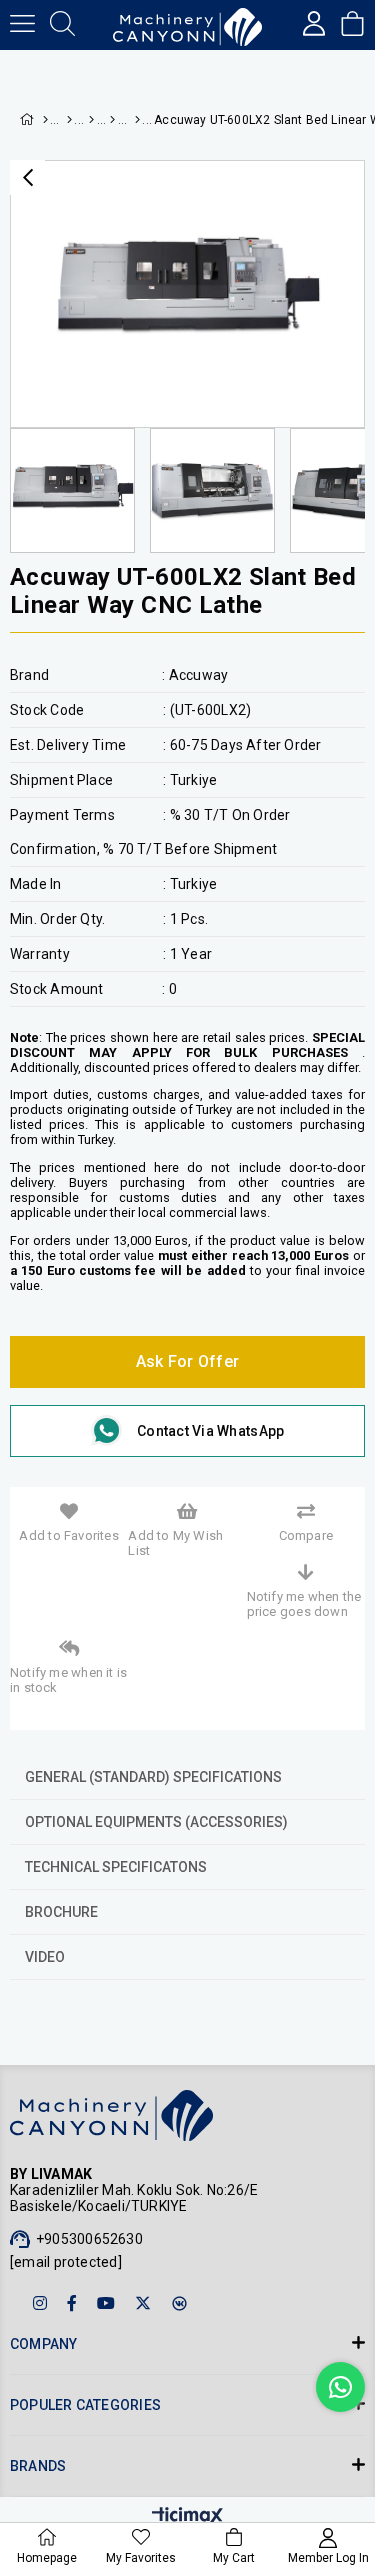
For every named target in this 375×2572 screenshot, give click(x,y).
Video (45, 1957)
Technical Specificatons (116, 1867)
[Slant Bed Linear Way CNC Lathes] (134, 120)
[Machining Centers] (90, 120)
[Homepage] (44, 120)
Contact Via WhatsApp (210, 1431)
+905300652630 (89, 2239)
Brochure (61, 1912)
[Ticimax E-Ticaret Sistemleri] (187, 2517)
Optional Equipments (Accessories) (156, 1822)
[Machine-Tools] (69, 120)
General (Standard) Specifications (153, 1777)
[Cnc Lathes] (111, 120)
